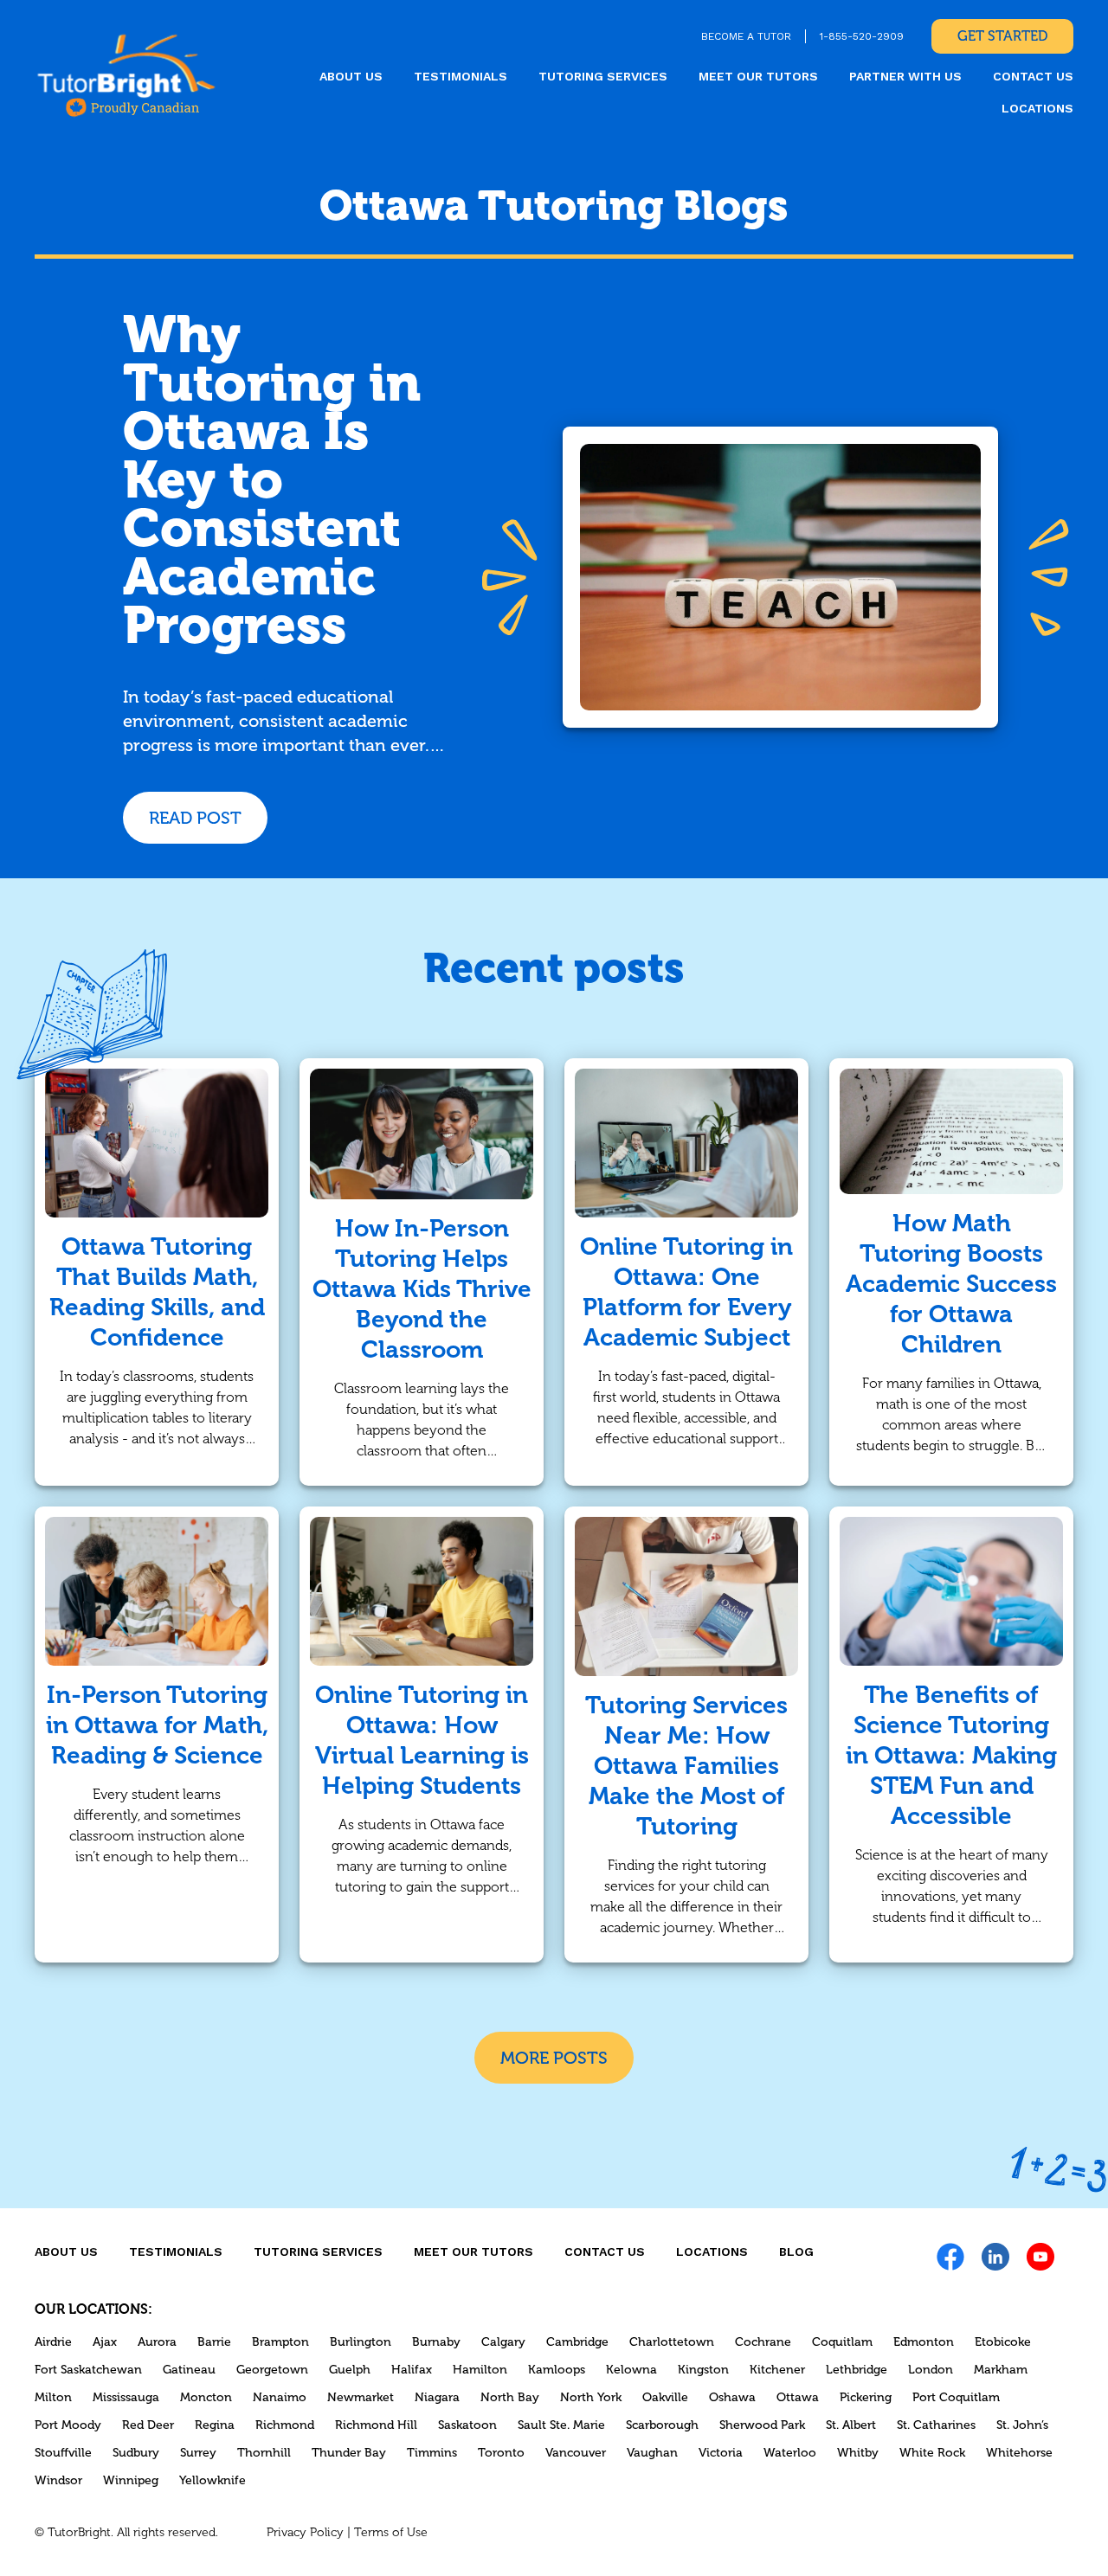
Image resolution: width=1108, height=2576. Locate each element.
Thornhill (264, 2453)
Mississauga (126, 2397)
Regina (215, 2425)
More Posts (554, 2058)
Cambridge (577, 2342)
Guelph (350, 2370)
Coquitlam (842, 2342)
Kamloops (557, 2370)
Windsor (58, 2480)
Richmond (285, 2425)
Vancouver (576, 2453)
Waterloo (790, 2453)
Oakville (665, 2397)
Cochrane (763, 2342)
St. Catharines (936, 2425)
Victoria (721, 2453)
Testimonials (461, 76)
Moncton (206, 2397)
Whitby (858, 2453)
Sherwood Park (762, 2425)
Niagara (437, 2397)
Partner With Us (905, 76)
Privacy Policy (305, 2532)
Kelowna (631, 2370)
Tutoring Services (603, 76)
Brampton (280, 2342)
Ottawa (798, 2397)
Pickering (866, 2397)
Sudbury (136, 2453)
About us (351, 76)
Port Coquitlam (956, 2397)
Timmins (432, 2453)
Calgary (503, 2342)
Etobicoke (1003, 2342)
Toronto (501, 2453)
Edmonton (924, 2342)
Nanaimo (280, 2397)
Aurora (157, 2342)
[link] (126, 74)
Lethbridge (857, 2370)
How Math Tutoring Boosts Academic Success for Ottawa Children (951, 1284)
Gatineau (189, 2370)
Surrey (198, 2453)
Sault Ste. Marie (561, 2425)
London (931, 2370)
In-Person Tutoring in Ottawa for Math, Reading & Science (157, 1725)
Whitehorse (1019, 2453)
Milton (53, 2397)
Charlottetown (672, 2342)
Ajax (105, 2342)
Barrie (214, 2342)
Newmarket (361, 2397)
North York (591, 2397)
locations (1037, 108)
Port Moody (68, 2425)
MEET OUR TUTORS (758, 76)
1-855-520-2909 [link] (862, 36)
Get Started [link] (1002, 36)
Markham (1001, 2370)
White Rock (932, 2453)
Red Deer (148, 2425)
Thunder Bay (349, 2453)
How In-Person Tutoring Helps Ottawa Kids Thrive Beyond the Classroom (422, 1289)
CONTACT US (1033, 76)
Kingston (703, 2370)
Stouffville (63, 2453)
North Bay (510, 2397)
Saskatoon (467, 2425)
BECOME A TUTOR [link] (746, 36)
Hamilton (480, 2370)
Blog (796, 2252)
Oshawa (732, 2397)
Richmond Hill (376, 2425)
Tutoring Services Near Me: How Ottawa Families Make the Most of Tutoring (686, 1766)
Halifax (412, 2370)
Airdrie (53, 2342)
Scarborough (662, 2425)
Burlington (361, 2342)
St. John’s (1022, 2425)
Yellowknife (213, 2480)
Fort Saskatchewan (88, 2370)
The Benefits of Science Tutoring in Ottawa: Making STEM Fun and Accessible (951, 1755)
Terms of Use (391, 2532)
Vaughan (652, 2453)
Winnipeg (131, 2480)
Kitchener (777, 2370)
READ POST (195, 818)
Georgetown (272, 2370)
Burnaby (436, 2342)
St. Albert (851, 2425)
